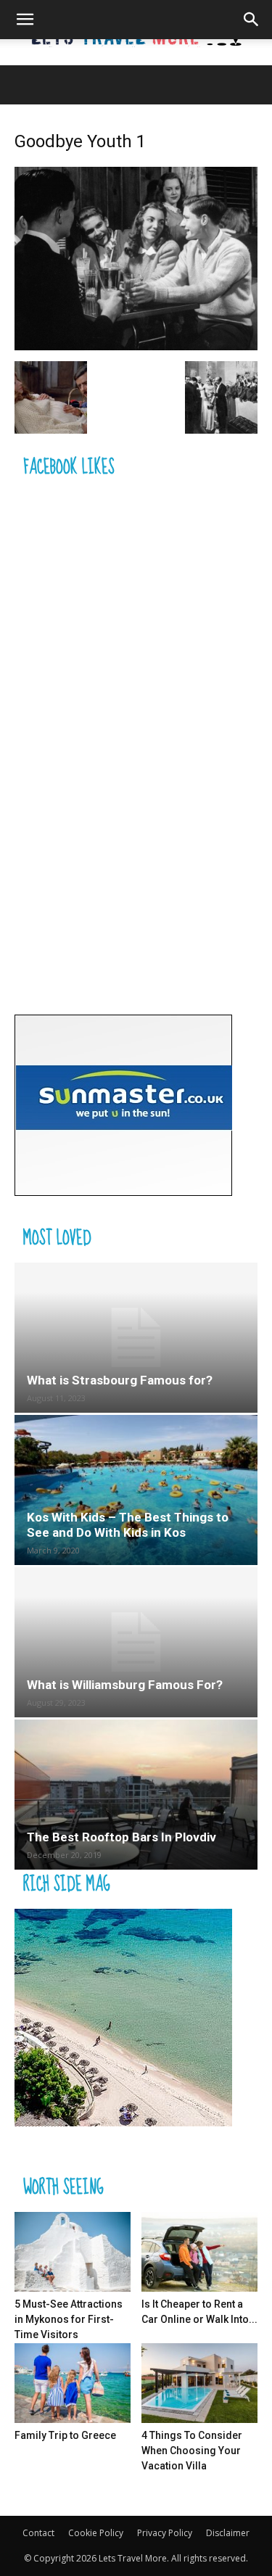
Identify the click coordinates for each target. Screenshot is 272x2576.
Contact (38, 2533)
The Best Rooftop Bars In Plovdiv (121, 1837)
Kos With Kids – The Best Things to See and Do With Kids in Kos (128, 1525)
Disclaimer (228, 2533)
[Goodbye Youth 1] (136, 346)
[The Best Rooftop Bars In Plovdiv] (136, 1795)
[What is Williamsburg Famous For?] (136, 1642)
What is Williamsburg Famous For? (125, 1685)
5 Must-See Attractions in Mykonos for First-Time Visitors (69, 2319)
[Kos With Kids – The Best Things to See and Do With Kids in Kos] (136, 1490)
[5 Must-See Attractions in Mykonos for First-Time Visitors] (73, 2252)
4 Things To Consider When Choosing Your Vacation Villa (192, 2451)
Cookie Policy (96, 2533)
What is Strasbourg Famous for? (120, 1380)
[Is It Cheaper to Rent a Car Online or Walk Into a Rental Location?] (199, 2252)
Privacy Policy (165, 2533)
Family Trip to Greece (65, 2435)
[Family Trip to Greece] (73, 2383)
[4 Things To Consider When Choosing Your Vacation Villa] (199, 2383)
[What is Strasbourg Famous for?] (136, 1338)
